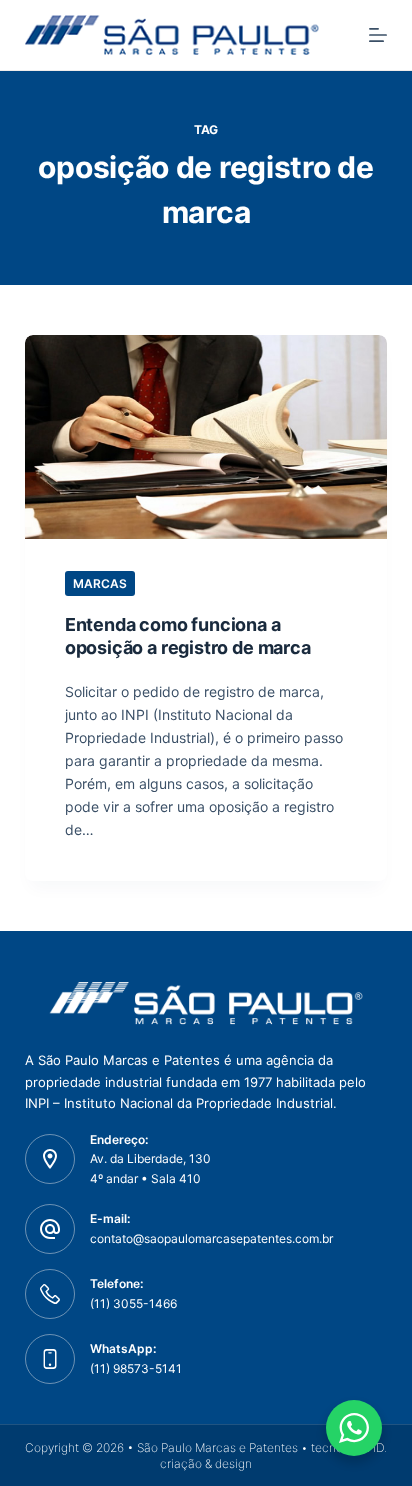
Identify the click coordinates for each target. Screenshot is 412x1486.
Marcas (100, 583)
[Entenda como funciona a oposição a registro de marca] (206, 437)
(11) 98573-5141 (136, 1368)
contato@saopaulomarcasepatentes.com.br (211, 1238)
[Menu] (378, 35)
